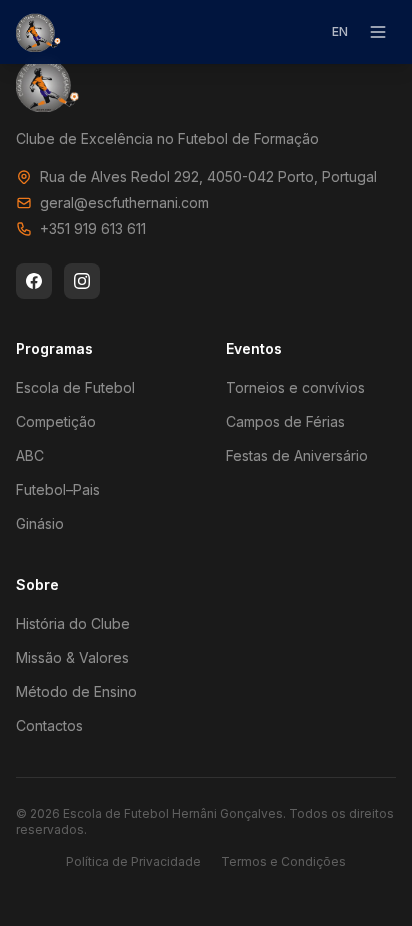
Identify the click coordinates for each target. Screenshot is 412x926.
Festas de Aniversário (297, 455)
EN (340, 31)
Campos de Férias (285, 421)
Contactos (49, 725)
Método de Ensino (76, 691)
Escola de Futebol (75, 387)
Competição (56, 421)
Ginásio (40, 523)
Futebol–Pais (58, 489)
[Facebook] (34, 281)
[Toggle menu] (378, 32)
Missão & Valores (72, 657)
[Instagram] (82, 281)
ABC (30, 455)
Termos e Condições (283, 861)
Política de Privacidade (133, 861)
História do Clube (73, 623)
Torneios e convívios (295, 387)
